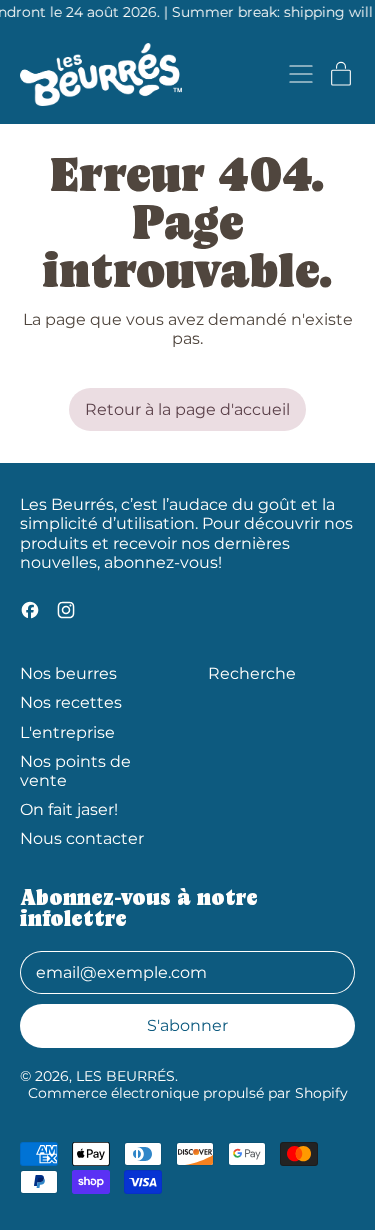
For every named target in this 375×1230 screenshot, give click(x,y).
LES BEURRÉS (125, 1076)
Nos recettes (71, 702)
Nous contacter (82, 838)
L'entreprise (67, 732)
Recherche (252, 673)
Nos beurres (68, 673)
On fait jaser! (69, 809)
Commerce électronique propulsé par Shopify (188, 1093)
